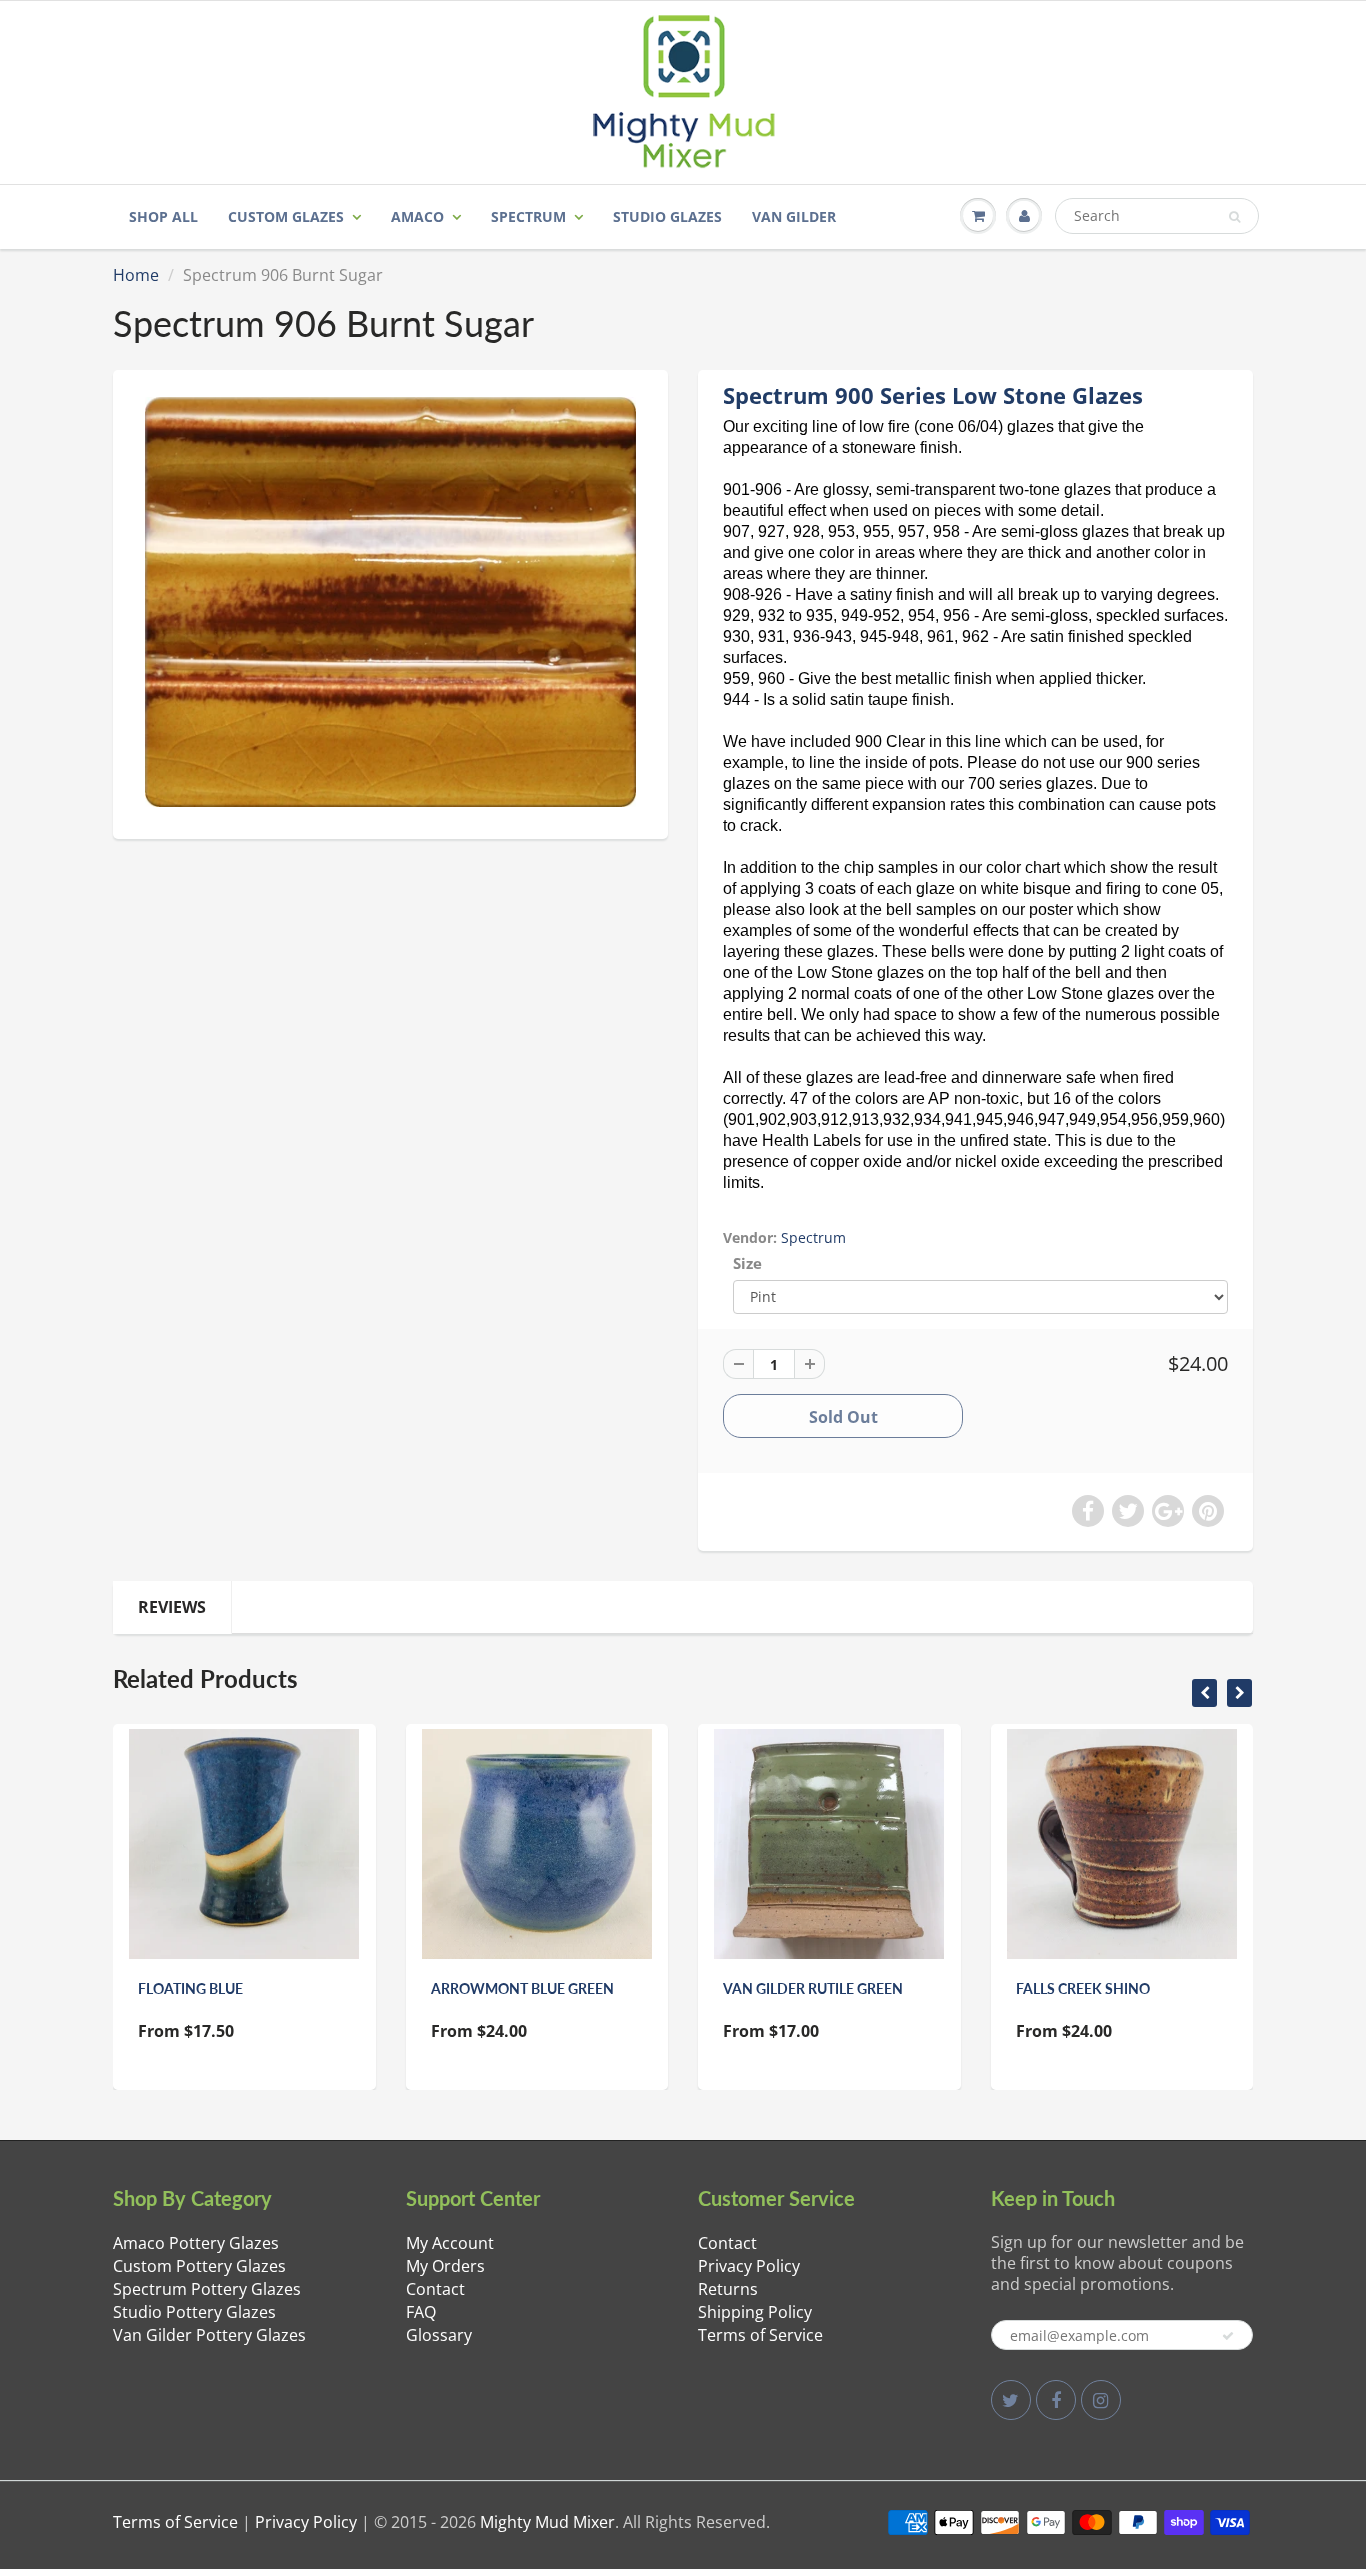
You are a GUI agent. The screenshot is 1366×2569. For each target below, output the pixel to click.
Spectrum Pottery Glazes (207, 2289)
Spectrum (528, 216)
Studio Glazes (667, 216)
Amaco (417, 216)
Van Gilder (794, 216)
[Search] (1234, 217)
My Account (450, 2243)
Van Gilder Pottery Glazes (209, 2335)
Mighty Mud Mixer (547, 2522)
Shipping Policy (755, 2312)
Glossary (439, 2335)
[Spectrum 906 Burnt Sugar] (390, 601)
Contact (435, 2289)
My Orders (445, 2266)
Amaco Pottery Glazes (196, 2243)
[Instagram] (1101, 2400)
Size (747, 1263)
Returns (728, 2289)
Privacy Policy (749, 2266)
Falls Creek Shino (1083, 1988)
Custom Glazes (286, 216)
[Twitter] (1011, 2400)
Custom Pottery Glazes (199, 2266)
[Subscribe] (1228, 2336)
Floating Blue (190, 1988)
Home (136, 275)
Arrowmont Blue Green (522, 1988)
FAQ (421, 2312)
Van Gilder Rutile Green (813, 1988)
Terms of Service (760, 2335)
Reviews (172, 1607)
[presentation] (1204, 1693)
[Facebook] (1056, 2400)
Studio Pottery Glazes (194, 2312)
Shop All (163, 216)
